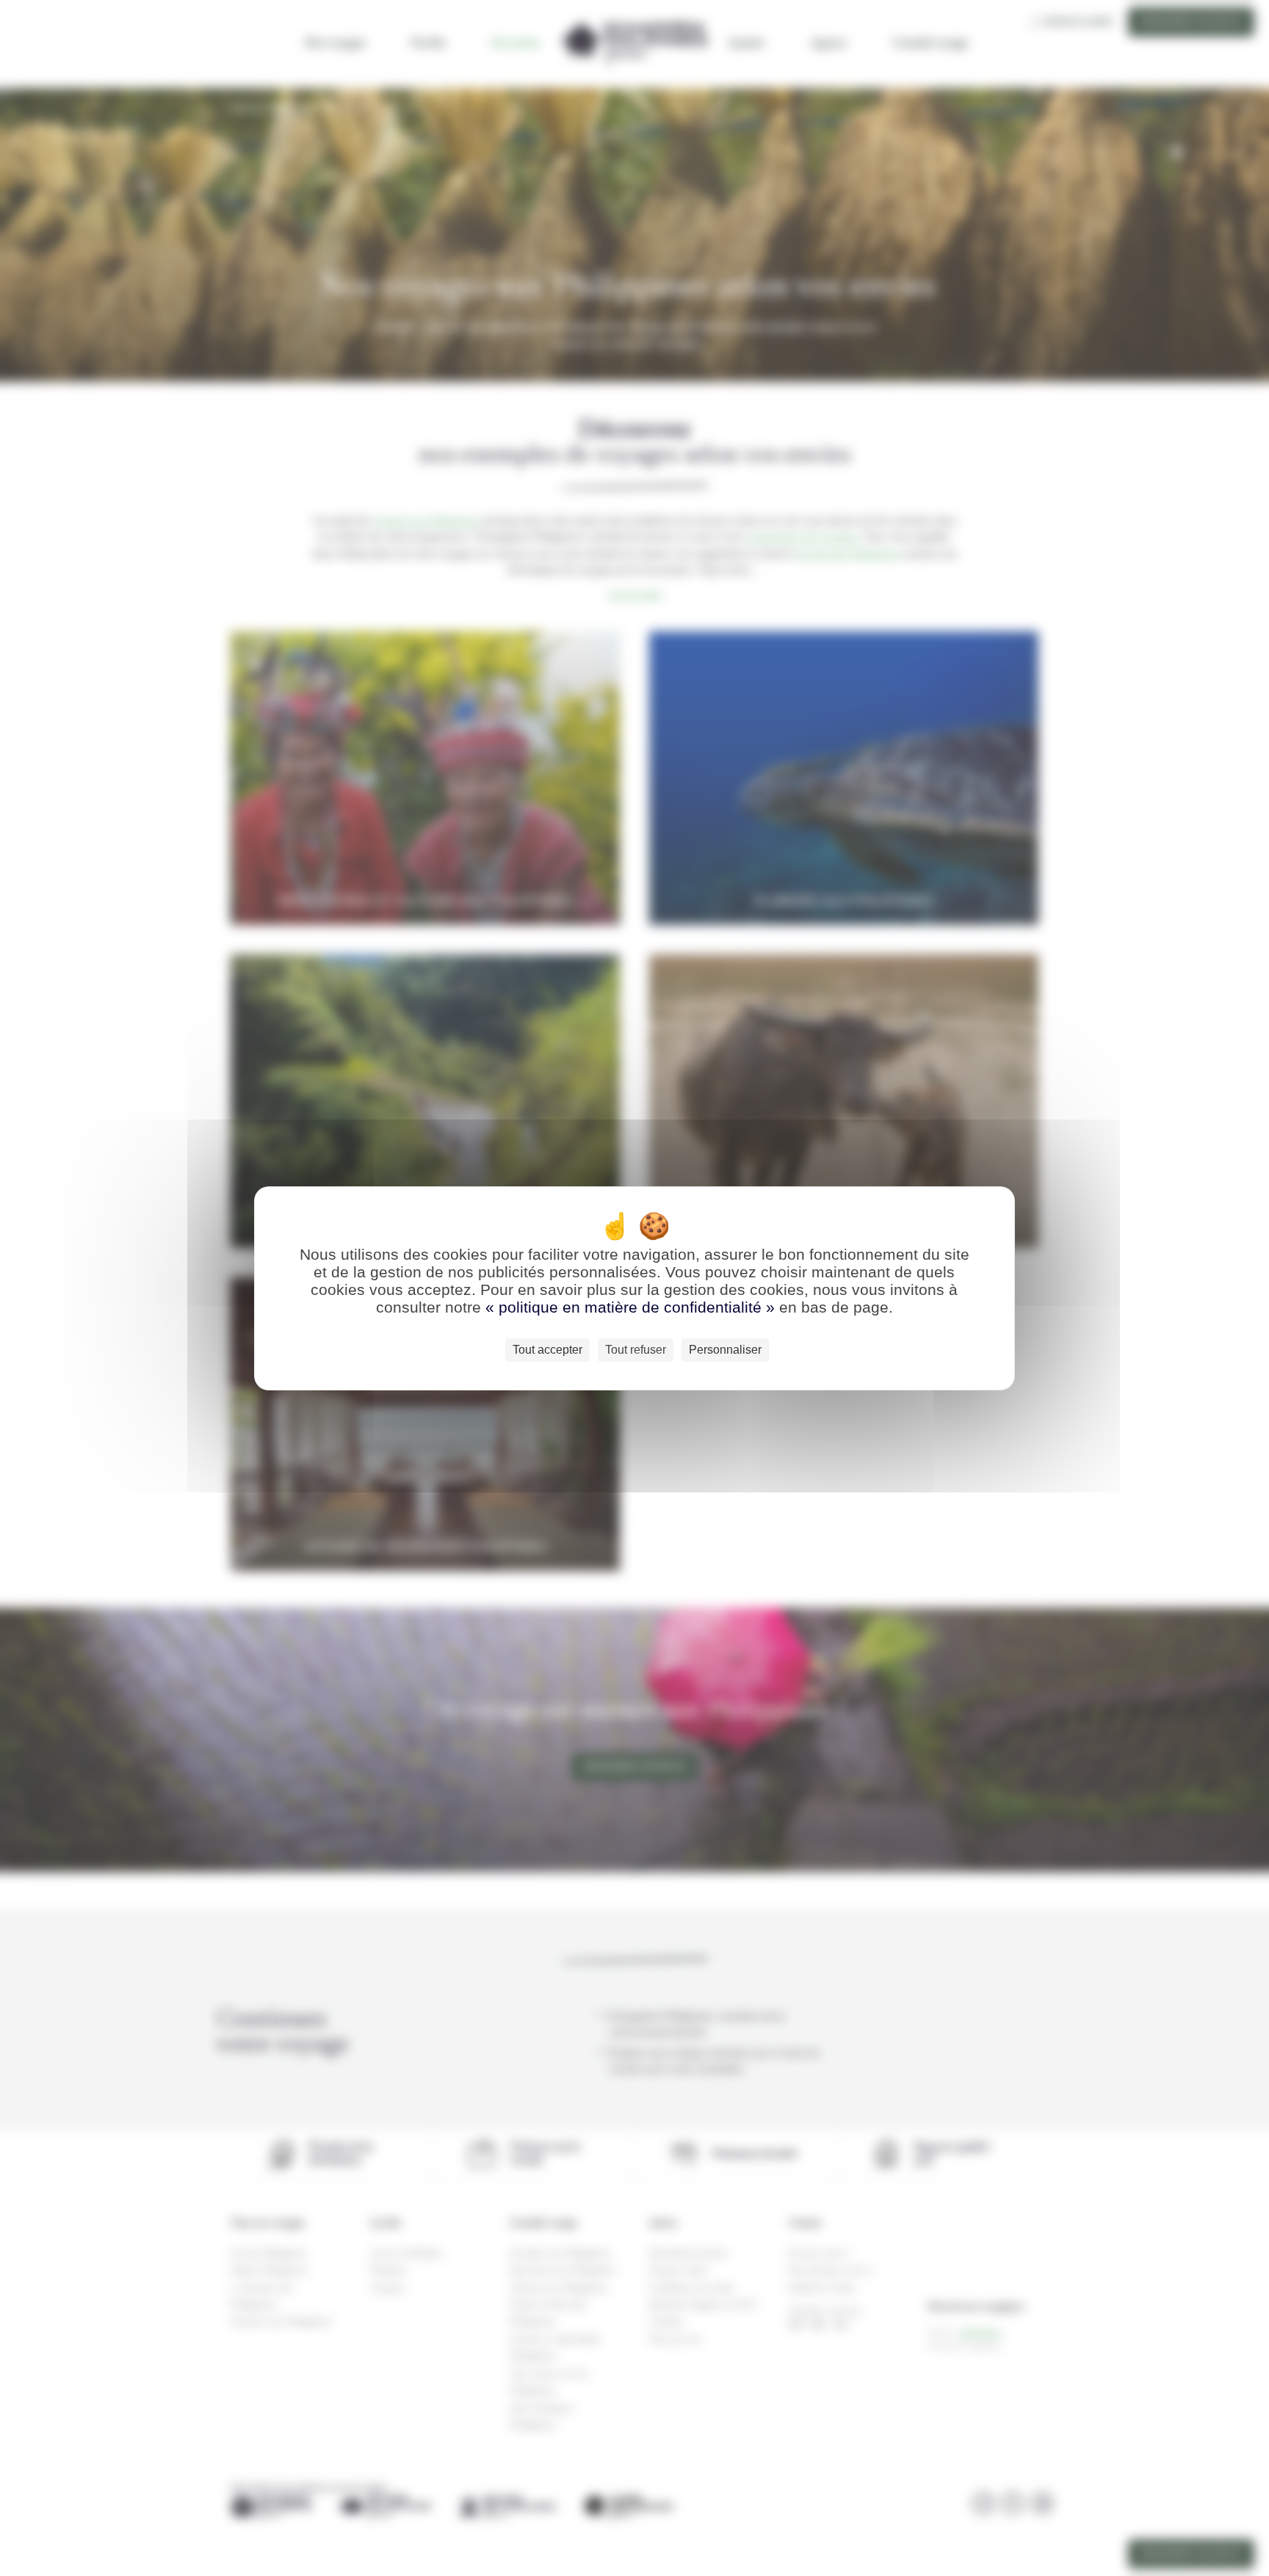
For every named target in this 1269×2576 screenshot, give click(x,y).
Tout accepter (547, 1350)
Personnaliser (725, 1350)
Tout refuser (636, 1350)
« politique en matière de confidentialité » (632, 1307)
